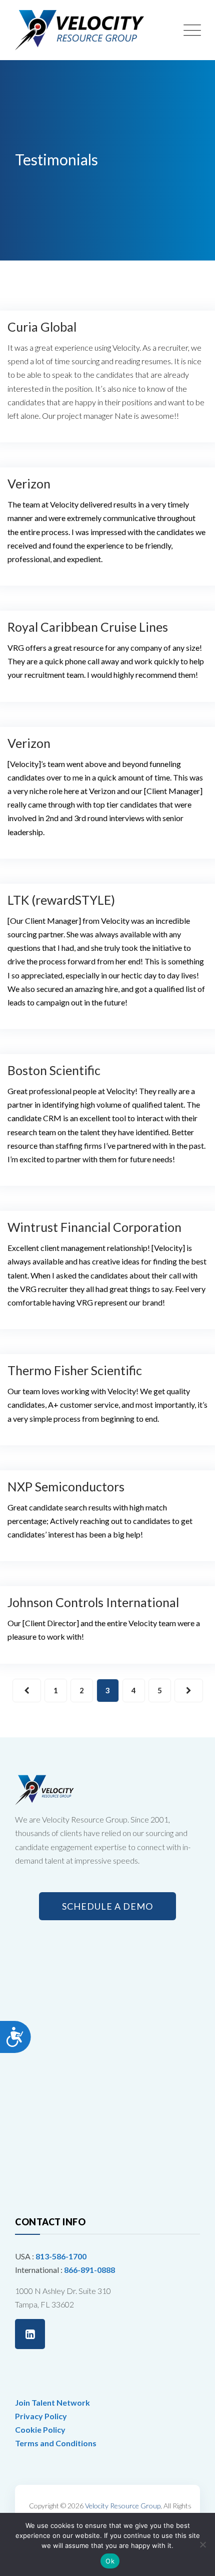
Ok (110, 2561)
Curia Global (42, 327)
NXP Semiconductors (66, 1486)
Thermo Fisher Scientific (75, 1370)
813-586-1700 (61, 2256)
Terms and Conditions (56, 2443)
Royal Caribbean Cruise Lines (88, 627)
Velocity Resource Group (123, 2506)
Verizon (29, 483)
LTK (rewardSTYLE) (61, 900)
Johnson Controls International (93, 1602)
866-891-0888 (89, 2270)
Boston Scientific (54, 1070)
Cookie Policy (40, 2429)
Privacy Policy (41, 2416)
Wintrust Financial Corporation (94, 1227)
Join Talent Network (52, 2402)
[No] (202, 2544)
